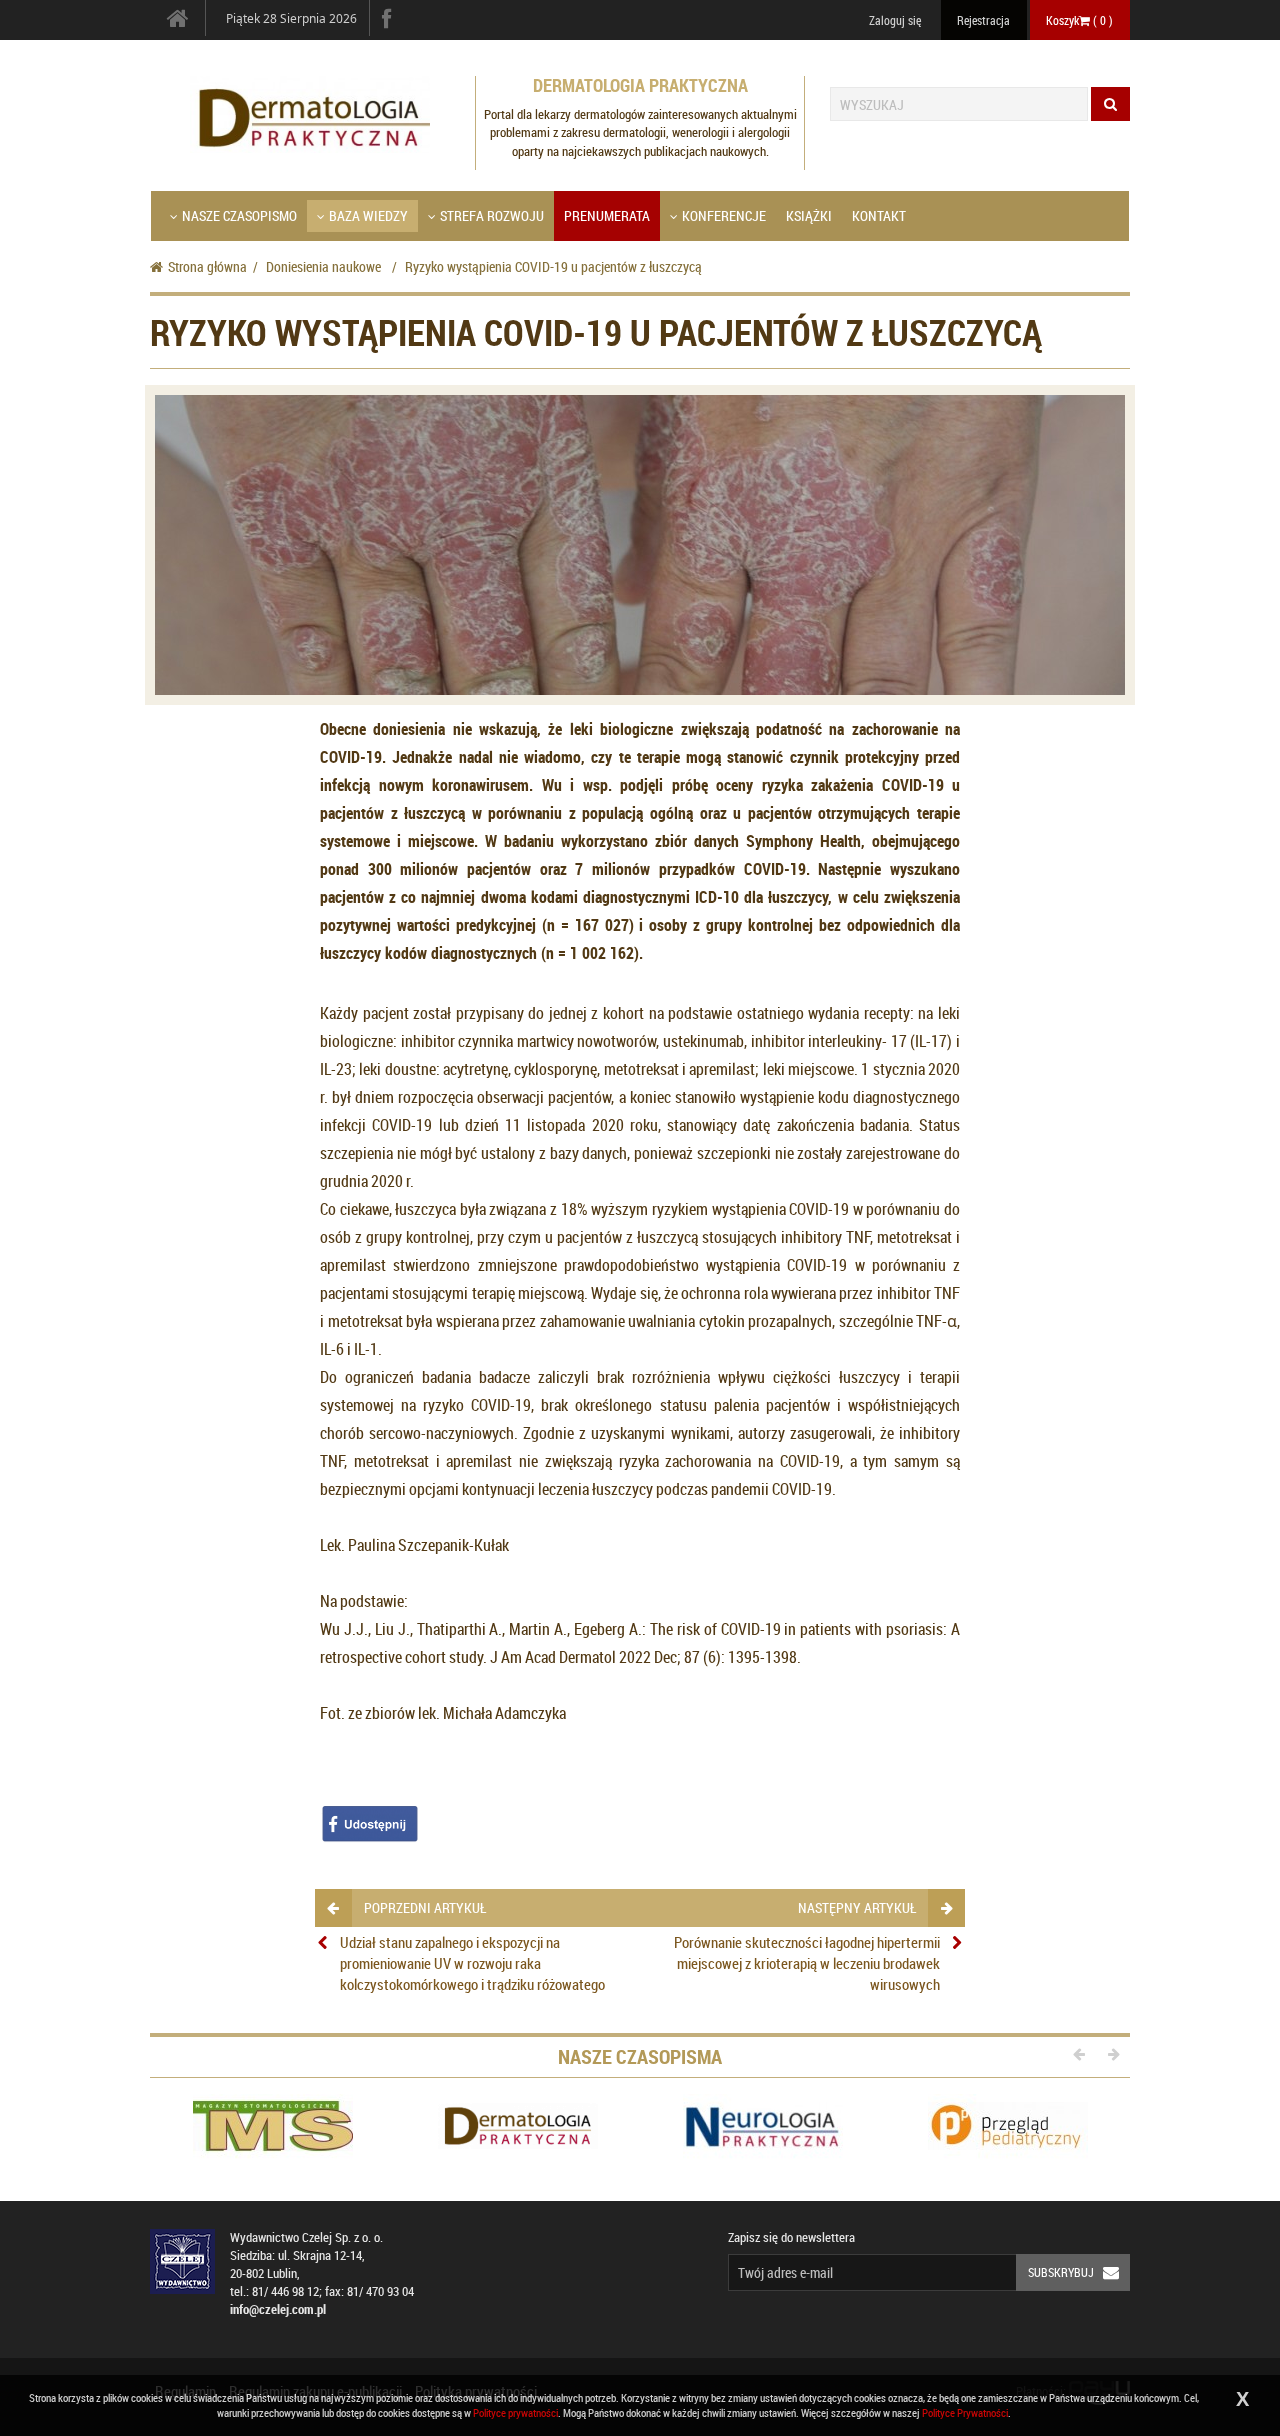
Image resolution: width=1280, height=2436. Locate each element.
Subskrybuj (1061, 2272)
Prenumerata (607, 215)
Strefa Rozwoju (492, 215)
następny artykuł (857, 1907)
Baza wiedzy (368, 215)
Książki (809, 215)
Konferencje (724, 215)
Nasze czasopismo (239, 215)
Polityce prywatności (515, 2412)
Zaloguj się (895, 20)
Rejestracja (983, 20)
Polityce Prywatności (965, 2412)
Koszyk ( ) (1079, 20)
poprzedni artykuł (425, 1907)
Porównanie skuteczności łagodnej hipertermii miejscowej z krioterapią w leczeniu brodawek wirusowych (807, 1963)
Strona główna (207, 266)
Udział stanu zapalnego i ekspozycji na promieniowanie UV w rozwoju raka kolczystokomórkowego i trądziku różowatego (472, 1963)
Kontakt (879, 215)
